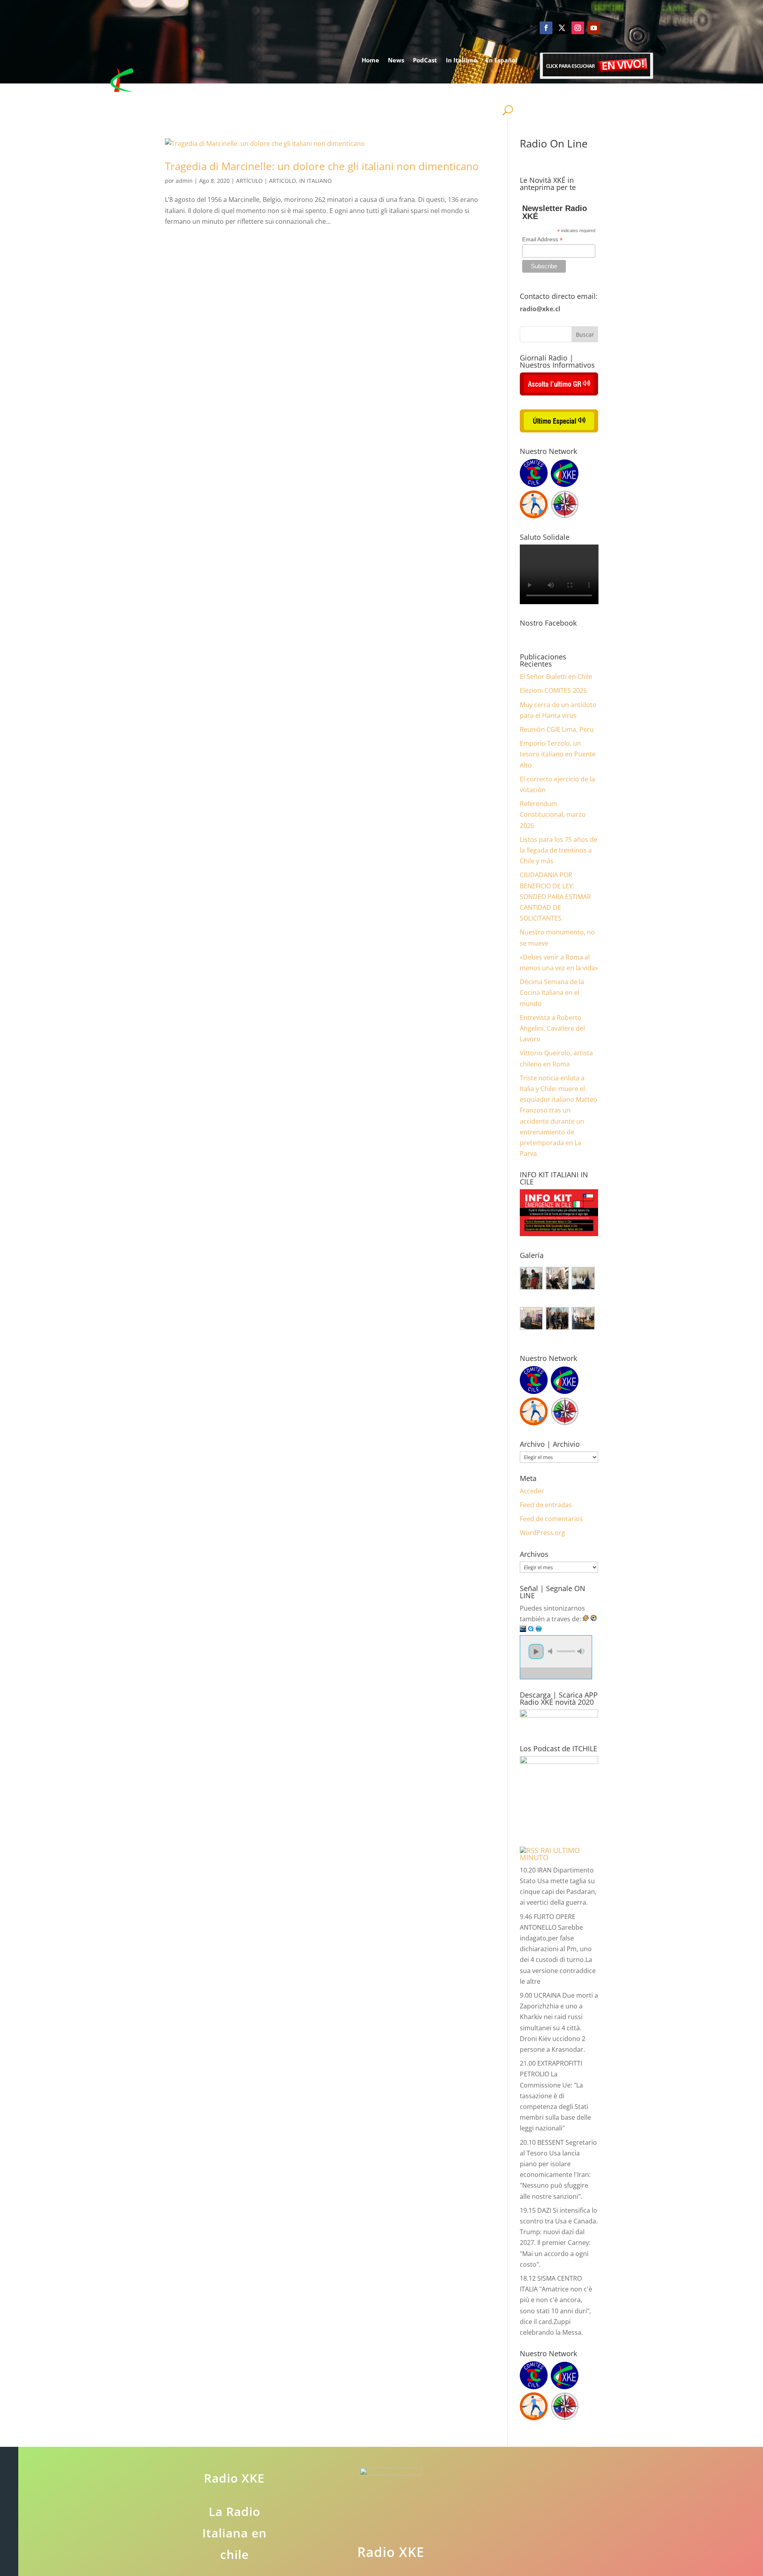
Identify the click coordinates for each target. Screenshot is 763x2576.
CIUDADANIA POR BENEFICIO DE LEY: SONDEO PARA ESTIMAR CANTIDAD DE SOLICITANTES (555, 896)
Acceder (532, 1491)
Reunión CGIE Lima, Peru (557, 729)
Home (370, 60)
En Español (502, 60)
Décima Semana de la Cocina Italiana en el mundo (552, 992)
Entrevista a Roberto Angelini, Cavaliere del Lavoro (552, 1028)
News (396, 60)
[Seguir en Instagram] (578, 28)
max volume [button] (581, 1651)
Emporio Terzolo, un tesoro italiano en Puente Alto (558, 754)
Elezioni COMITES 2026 (553, 690)
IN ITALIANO (316, 181)
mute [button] (552, 1651)
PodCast (425, 60)
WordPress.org (542, 1533)
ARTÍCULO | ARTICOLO (266, 181)
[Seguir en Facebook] (546, 28)
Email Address (542, 239)
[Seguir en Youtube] (594, 28)
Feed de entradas (546, 1505)
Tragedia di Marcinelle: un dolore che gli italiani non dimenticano (322, 166)
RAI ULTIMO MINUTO (550, 1854)
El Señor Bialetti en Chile (556, 676)
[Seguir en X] (562, 28)
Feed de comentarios (551, 1519)
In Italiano (461, 60)
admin (184, 181)
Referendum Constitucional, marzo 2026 (553, 814)
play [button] (536, 1651)
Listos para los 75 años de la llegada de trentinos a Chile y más (559, 850)
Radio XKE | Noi (486, 90)
